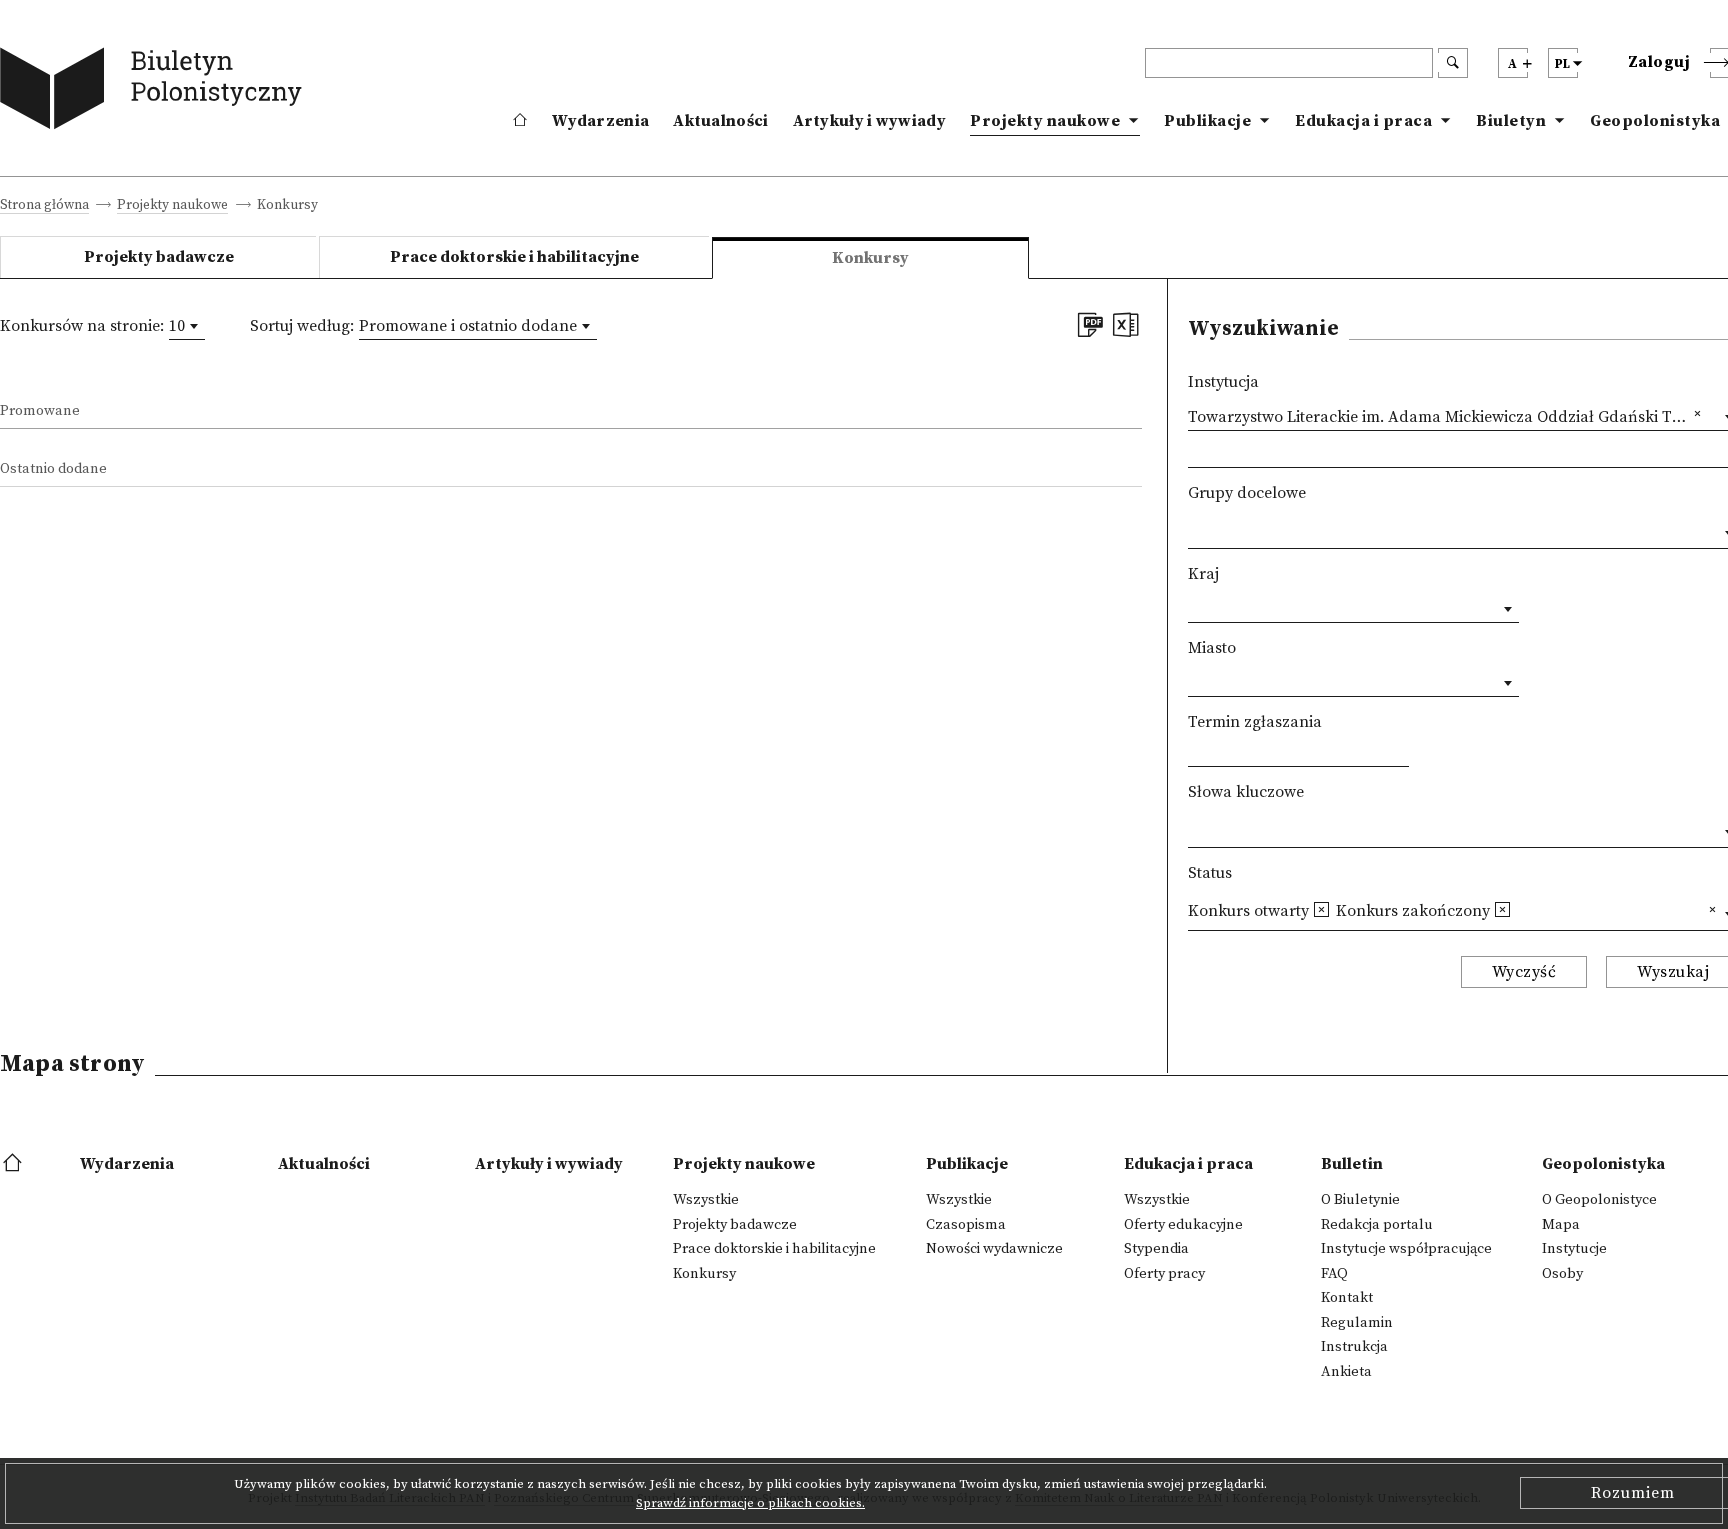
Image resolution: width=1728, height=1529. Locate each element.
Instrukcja (1354, 1347)
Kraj (1203, 574)
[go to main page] (155, 92)
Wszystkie (706, 1200)
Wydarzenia (600, 121)
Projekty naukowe (1045, 121)
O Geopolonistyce (1599, 1200)
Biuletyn (1511, 121)
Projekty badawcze (159, 257)
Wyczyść (1524, 972)
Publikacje (1207, 121)
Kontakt (1347, 1298)
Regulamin (1357, 1323)
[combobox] (187, 326)
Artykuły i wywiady (869, 121)
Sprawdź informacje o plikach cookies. (750, 1503)
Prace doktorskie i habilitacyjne (514, 257)
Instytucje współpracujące (1406, 1249)
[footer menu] (14, 1164)
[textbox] (1194, 529)
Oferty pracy (1164, 1274)
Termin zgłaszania (1255, 722)
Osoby (1562, 1274)
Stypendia (1156, 1249)
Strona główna (44, 206)
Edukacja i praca (1363, 121)
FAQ (1334, 1274)
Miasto (1212, 648)
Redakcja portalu (1377, 1225)
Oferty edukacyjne (1183, 1225)
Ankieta (1346, 1372)
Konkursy (704, 1274)
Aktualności (720, 121)
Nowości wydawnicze (994, 1249)
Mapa (1561, 1225)
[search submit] (1453, 63)
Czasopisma (966, 1225)
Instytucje (1574, 1249)
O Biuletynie (1360, 1200)
